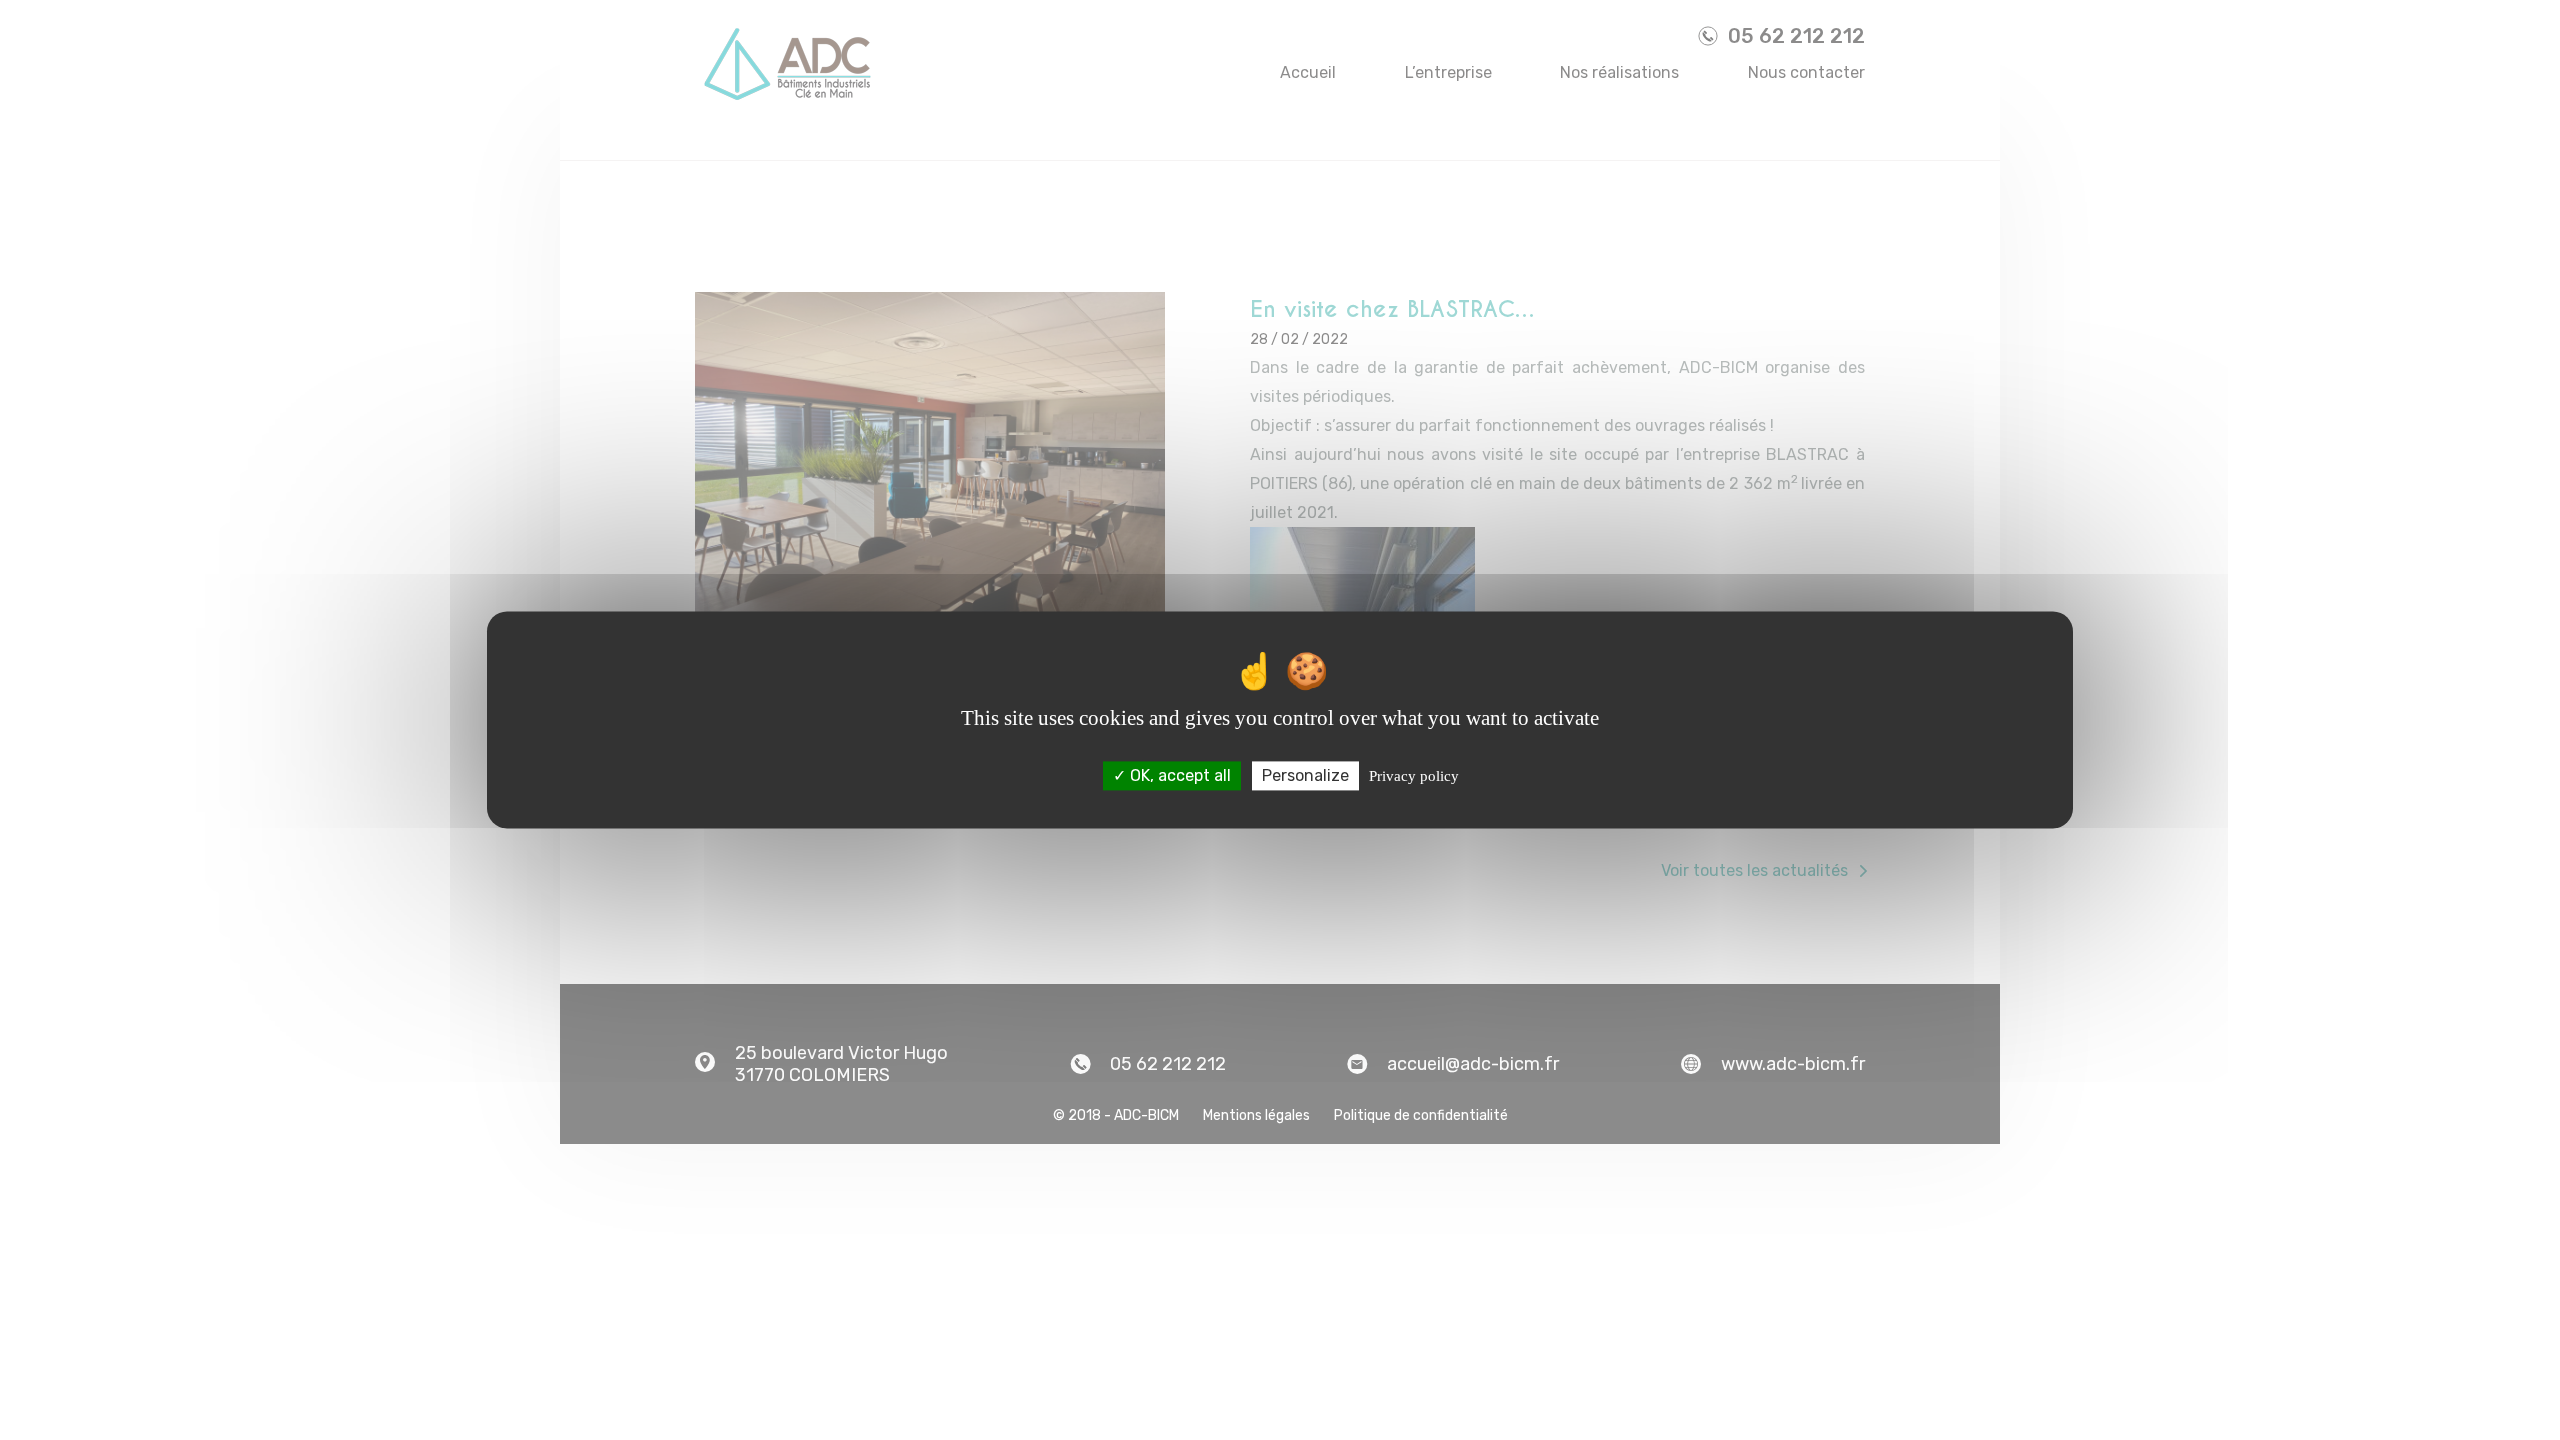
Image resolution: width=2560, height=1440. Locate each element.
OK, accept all (1178, 775)
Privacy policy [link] (1414, 776)
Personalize (1305, 775)
